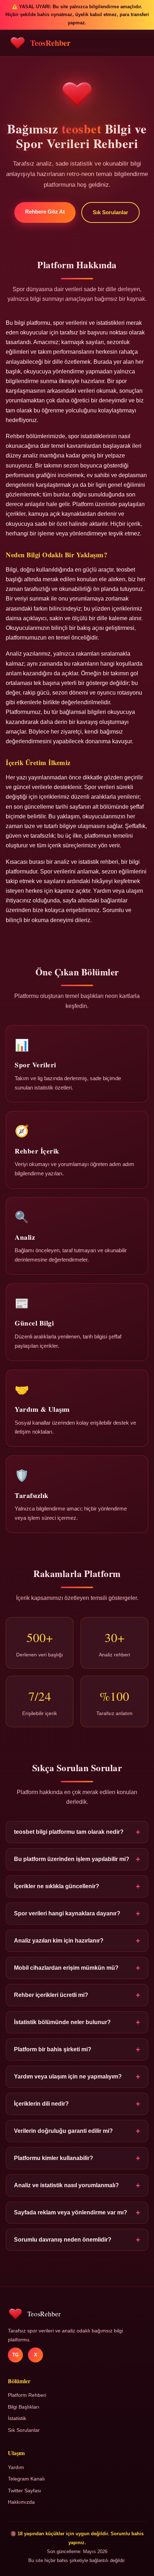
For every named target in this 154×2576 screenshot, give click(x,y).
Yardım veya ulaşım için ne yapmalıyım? (77, 2077)
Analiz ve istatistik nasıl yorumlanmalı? (77, 2185)
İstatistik (17, 2418)
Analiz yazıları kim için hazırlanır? (77, 1941)
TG (15, 2355)
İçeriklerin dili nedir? (77, 2104)
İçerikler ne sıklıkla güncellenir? (77, 1886)
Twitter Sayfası (25, 2491)
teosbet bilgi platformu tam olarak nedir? (77, 1832)
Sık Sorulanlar (110, 212)
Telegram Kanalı (26, 2479)
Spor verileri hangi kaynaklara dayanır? (77, 1913)
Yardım (16, 2467)
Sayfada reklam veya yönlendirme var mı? (77, 2212)
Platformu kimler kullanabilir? (77, 2158)
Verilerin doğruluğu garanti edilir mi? (77, 2131)
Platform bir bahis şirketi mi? (77, 2049)
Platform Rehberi (27, 2395)
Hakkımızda (21, 2502)
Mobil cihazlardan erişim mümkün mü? (77, 1968)
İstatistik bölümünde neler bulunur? (77, 2022)
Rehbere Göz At (45, 212)
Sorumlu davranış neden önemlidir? (77, 2240)
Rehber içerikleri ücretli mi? (77, 1995)
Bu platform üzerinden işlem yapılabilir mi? (77, 1859)
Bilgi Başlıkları (24, 2407)
